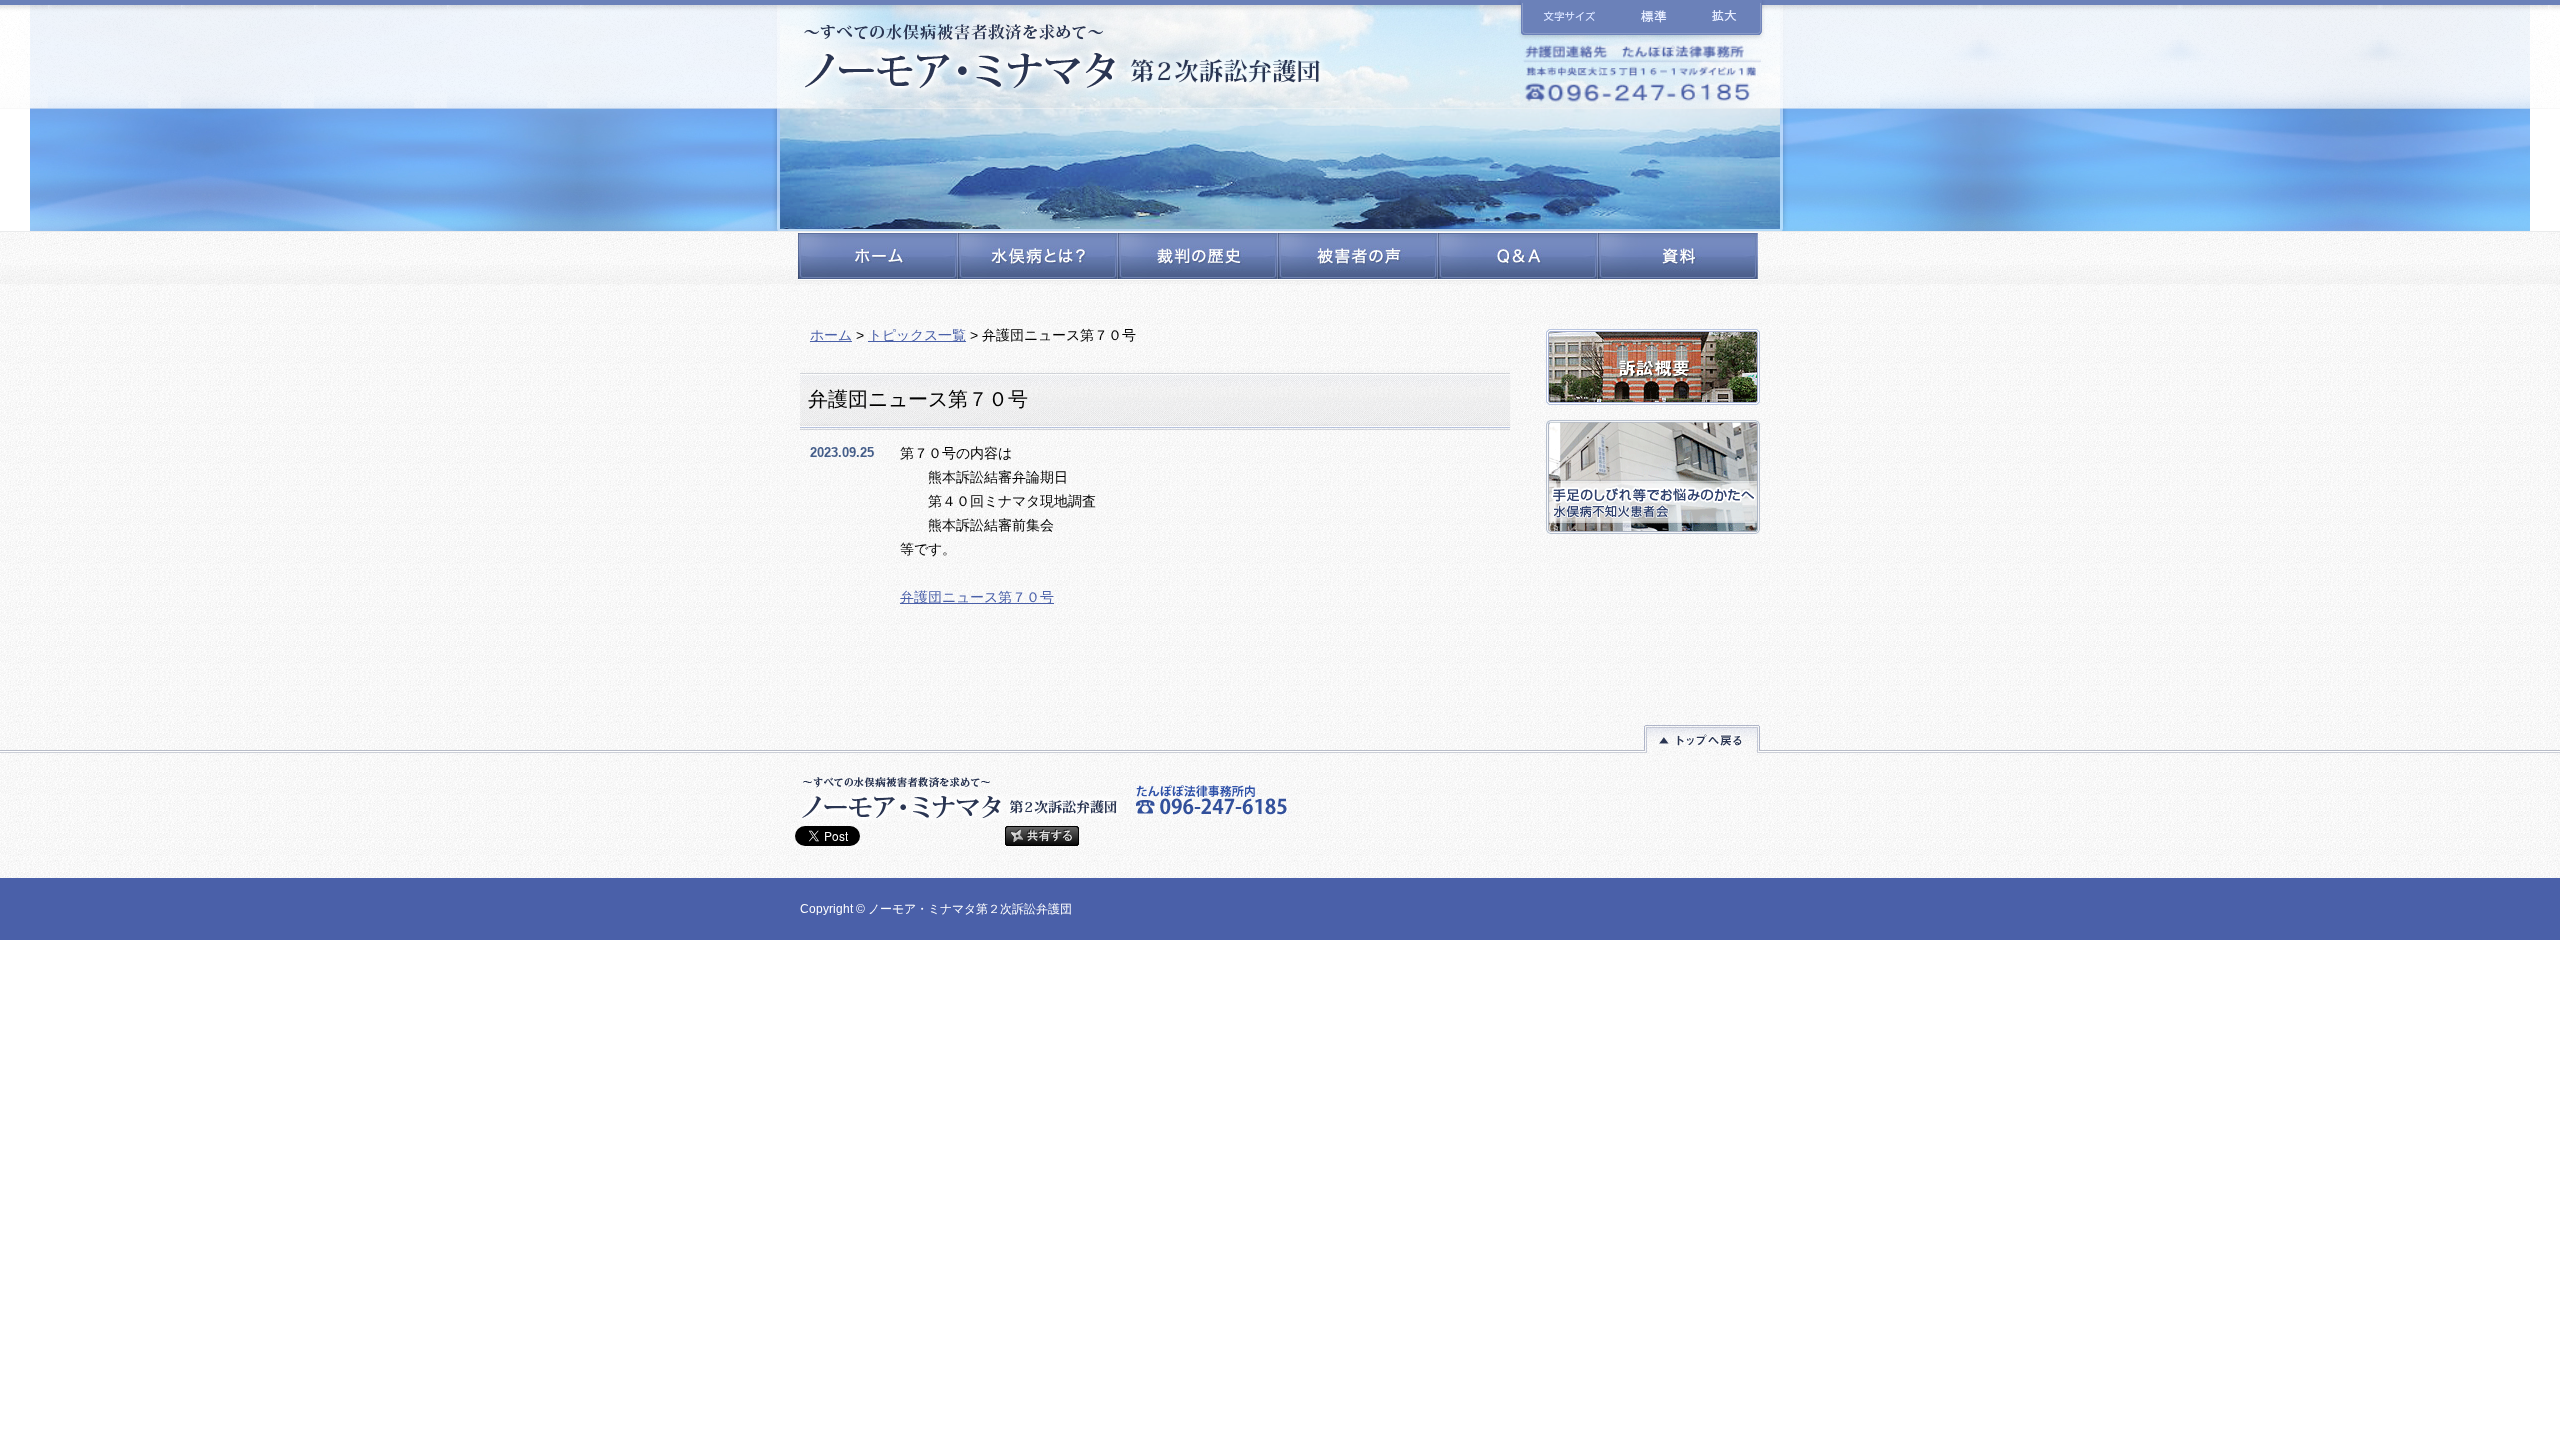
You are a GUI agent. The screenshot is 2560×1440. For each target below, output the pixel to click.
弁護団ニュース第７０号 (977, 597)
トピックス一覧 (917, 335)
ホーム (831, 335)
